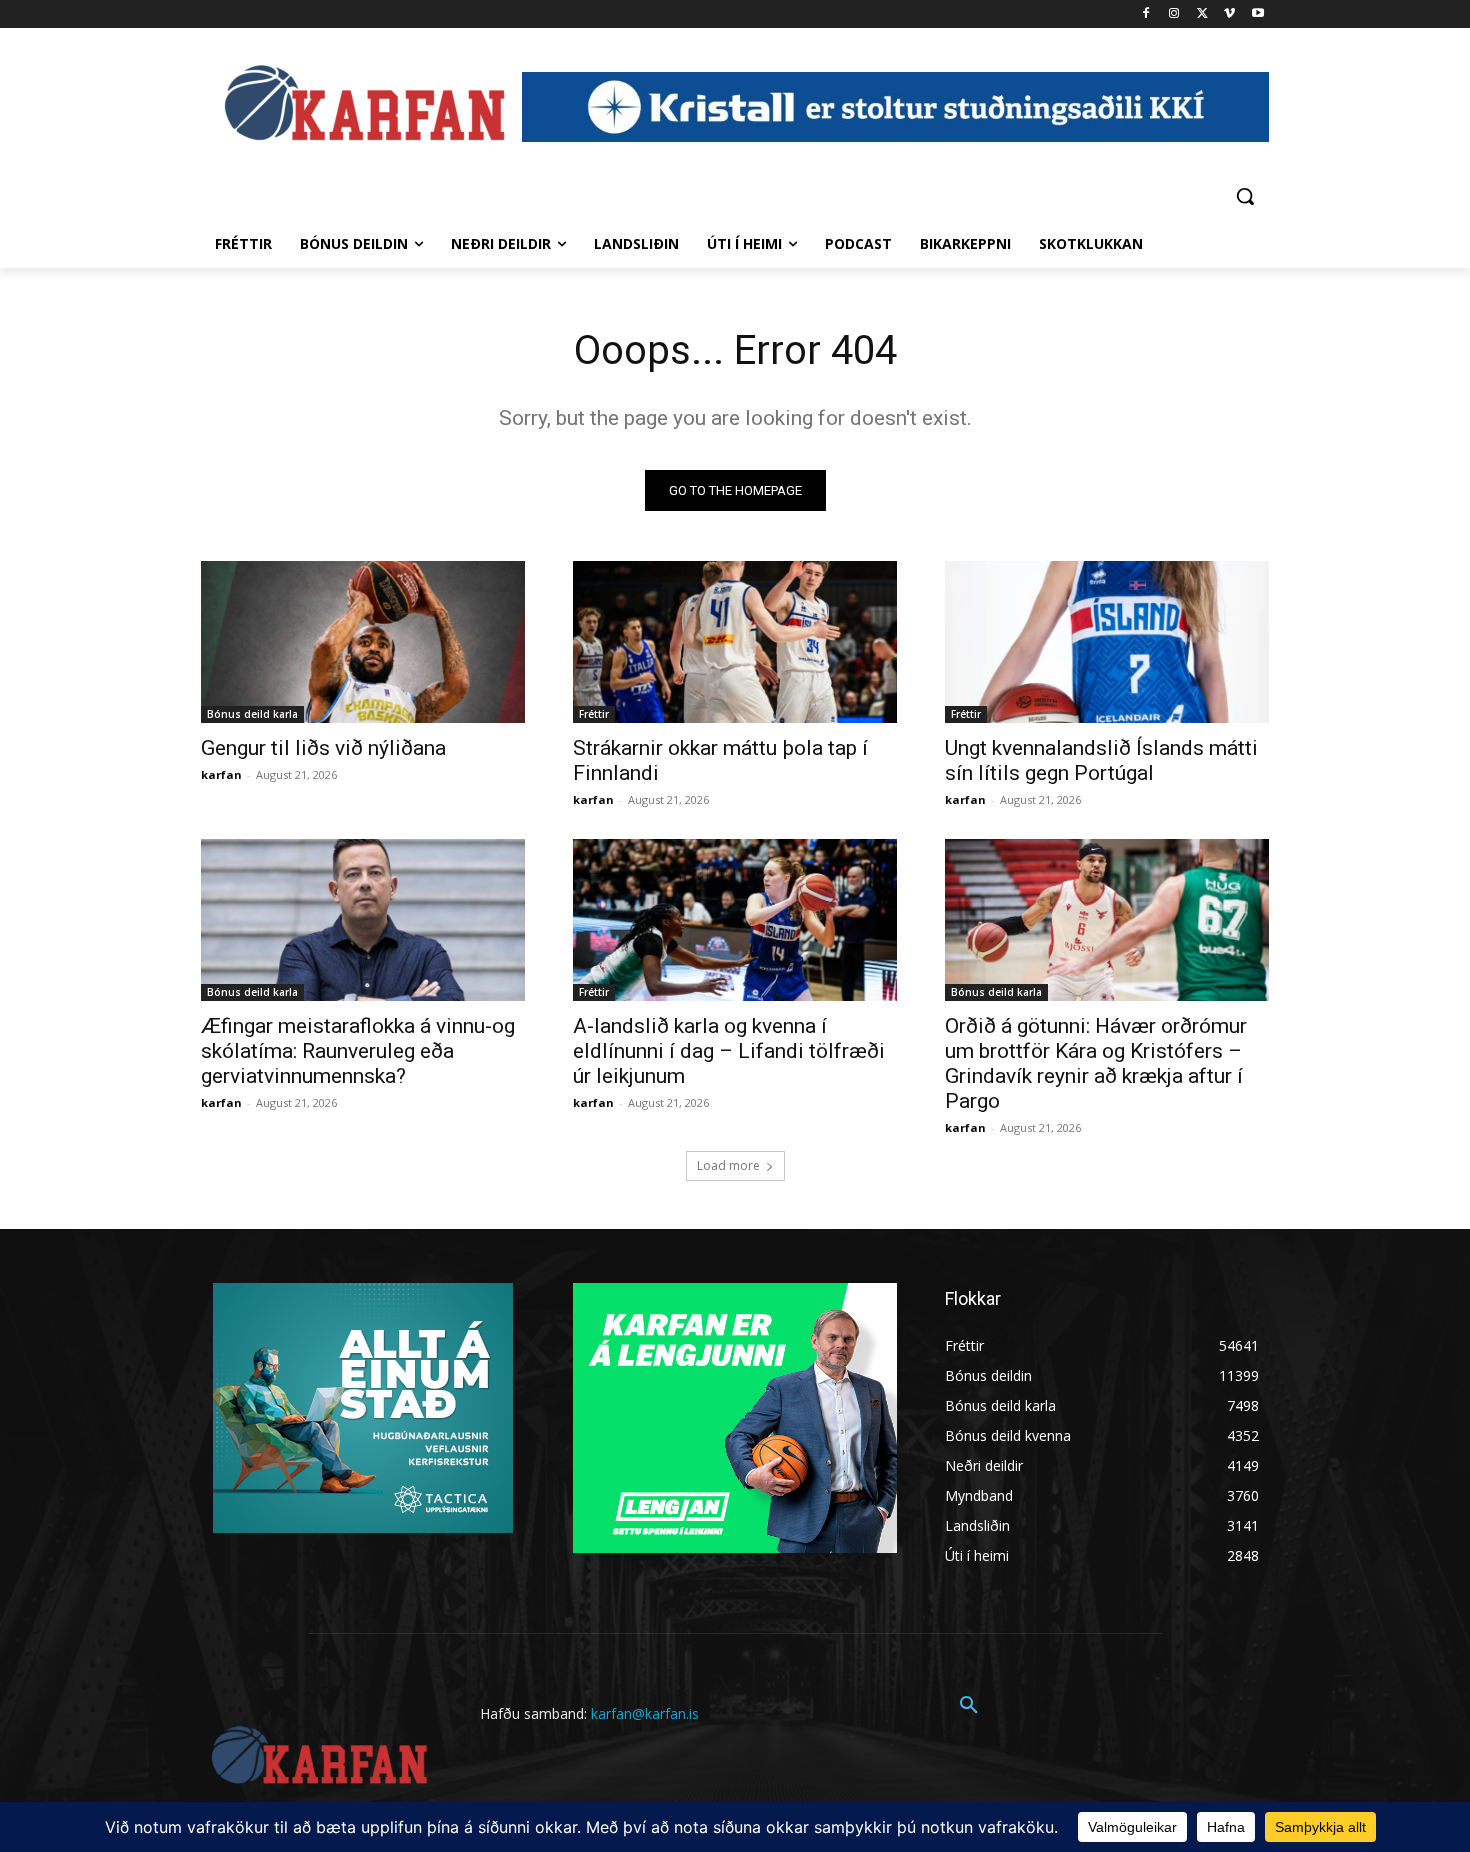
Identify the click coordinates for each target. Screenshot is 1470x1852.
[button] (1245, 196)
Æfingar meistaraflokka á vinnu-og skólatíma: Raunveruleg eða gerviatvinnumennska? (358, 1051)
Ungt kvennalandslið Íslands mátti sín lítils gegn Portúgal (1101, 760)
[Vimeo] (1229, 14)
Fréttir (594, 714)
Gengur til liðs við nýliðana (323, 748)
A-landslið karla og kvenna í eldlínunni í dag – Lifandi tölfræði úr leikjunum (729, 1051)
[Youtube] (1257, 14)
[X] (1202, 14)
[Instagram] (1174, 14)
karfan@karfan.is (645, 1713)
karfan (221, 774)
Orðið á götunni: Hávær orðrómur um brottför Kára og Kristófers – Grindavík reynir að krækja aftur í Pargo (1096, 1063)
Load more (728, 1165)
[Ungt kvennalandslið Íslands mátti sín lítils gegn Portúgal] (1107, 642)
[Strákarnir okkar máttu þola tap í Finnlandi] (735, 642)
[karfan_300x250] (363, 1408)
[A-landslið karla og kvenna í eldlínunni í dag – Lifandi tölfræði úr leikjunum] (735, 920)
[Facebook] (1146, 14)
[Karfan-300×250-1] (735, 1418)
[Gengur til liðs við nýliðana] (363, 642)
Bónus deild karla (252, 714)
